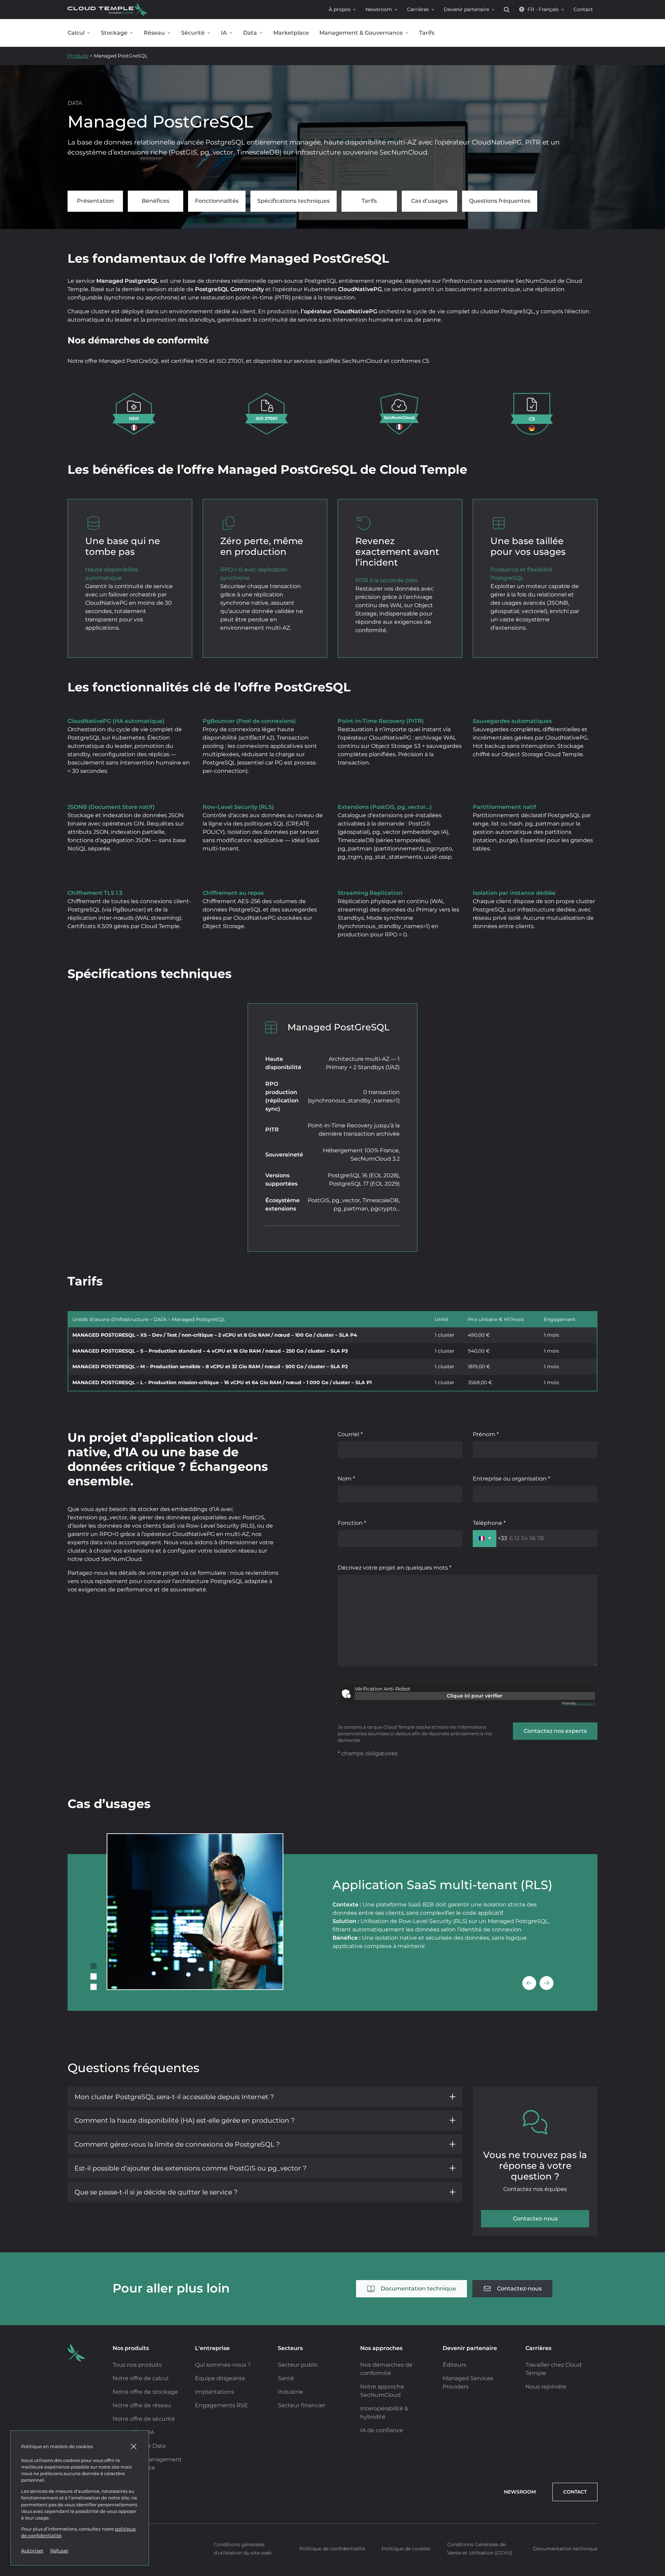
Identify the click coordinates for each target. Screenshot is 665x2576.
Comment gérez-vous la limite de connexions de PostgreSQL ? (177, 2144)
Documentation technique (418, 2289)
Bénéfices (156, 201)
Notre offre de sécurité (144, 2419)
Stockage (114, 33)
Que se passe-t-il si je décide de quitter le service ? (156, 2192)
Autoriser (32, 2551)
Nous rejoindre (546, 2387)
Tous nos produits (137, 2365)
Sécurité (193, 33)
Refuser (59, 2551)
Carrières (418, 9)
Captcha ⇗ (578, 1703)
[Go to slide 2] (94, 1976)
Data (250, 33)
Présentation (95, 201)
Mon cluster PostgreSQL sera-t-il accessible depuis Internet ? (174, 2097)
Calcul (76, 33)
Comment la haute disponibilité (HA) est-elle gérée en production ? (185, 2120)
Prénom (485, 1434)
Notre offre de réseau (142, 2405)
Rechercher (507, 10)
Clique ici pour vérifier (475, 1696)
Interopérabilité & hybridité (384, 2413)
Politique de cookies (406, 2549)
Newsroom (379, 9)
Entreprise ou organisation (510, 1479)
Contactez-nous (535, 2219)
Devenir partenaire (466, 9)
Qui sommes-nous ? (223, 2365)
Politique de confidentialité (332, 2549)
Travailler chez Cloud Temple (553, 2369)
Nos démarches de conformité (386, 2369)
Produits (78, 56)
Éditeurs (454, 2365)
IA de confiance (382, 2430)
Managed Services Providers (468, 2382)
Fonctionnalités (217, 201)
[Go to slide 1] (94, 1966)
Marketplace (291, 33)
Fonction (351, 1523)
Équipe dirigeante (220, 2378)
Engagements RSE (221, 2405)
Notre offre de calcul (140, 2378)
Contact (583, 9)
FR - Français (543, 9)
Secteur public (298, 2365)
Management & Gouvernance (361, 33)
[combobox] (490, 1538)
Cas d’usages (429, 201)
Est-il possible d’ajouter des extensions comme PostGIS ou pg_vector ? (190, 2168)
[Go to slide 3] (94, 1987)
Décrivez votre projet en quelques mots (393, 1568)
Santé (286, 2378)
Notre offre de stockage (145, 2392)
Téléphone (488, 1523)
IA (224, 33)
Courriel (349, 1434)
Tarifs (427, 33)
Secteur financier (302, 2405)
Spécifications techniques (294, 201)
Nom (345, 1479)
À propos (340, 9)
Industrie (290, 2392)
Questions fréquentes (500, 201)
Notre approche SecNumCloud (382, 2391)
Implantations (215, 2392)
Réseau (154, 33)
